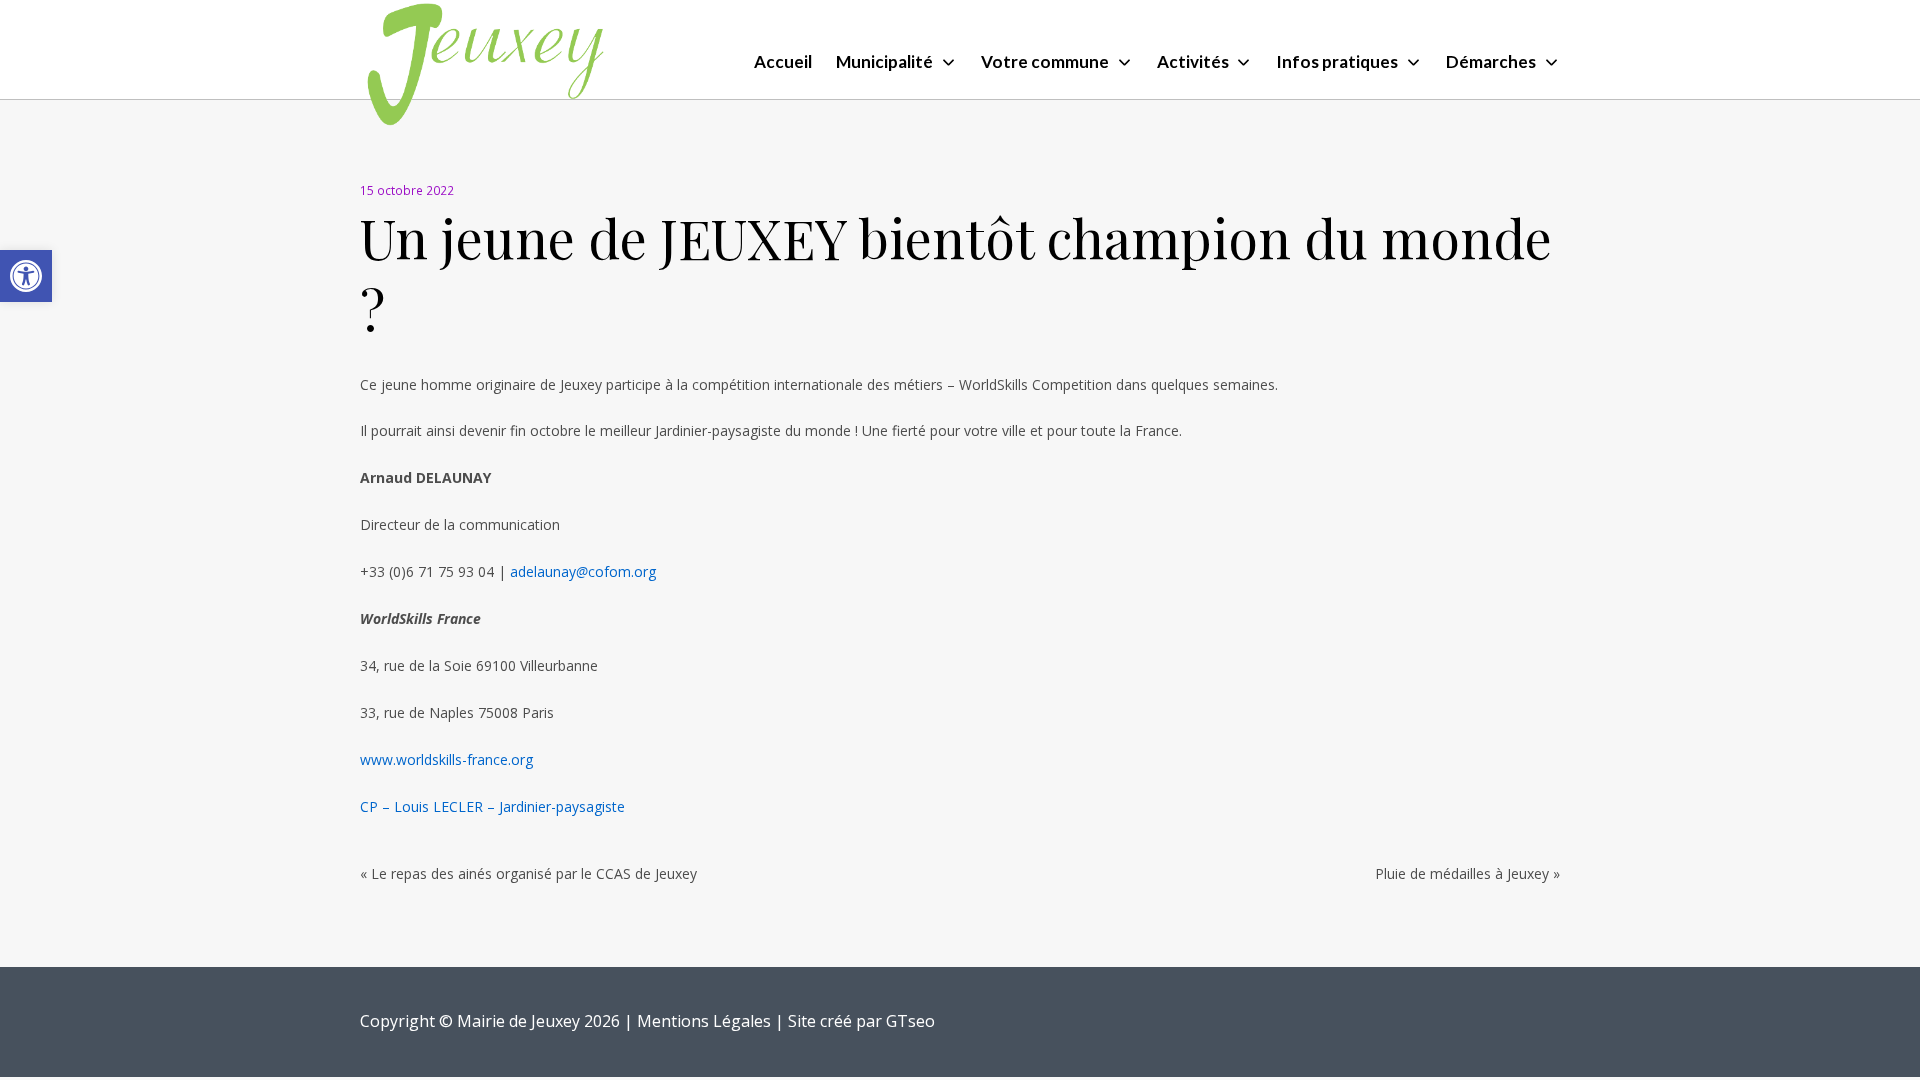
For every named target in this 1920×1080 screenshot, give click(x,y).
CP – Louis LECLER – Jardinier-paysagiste (492, 806)
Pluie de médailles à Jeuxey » (1467, 873)
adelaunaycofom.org (583, 571)
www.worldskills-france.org (446, 759)
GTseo (910, 1021)
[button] (26, 276)
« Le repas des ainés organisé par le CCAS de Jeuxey (528, 873)
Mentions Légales (704, 1021)
